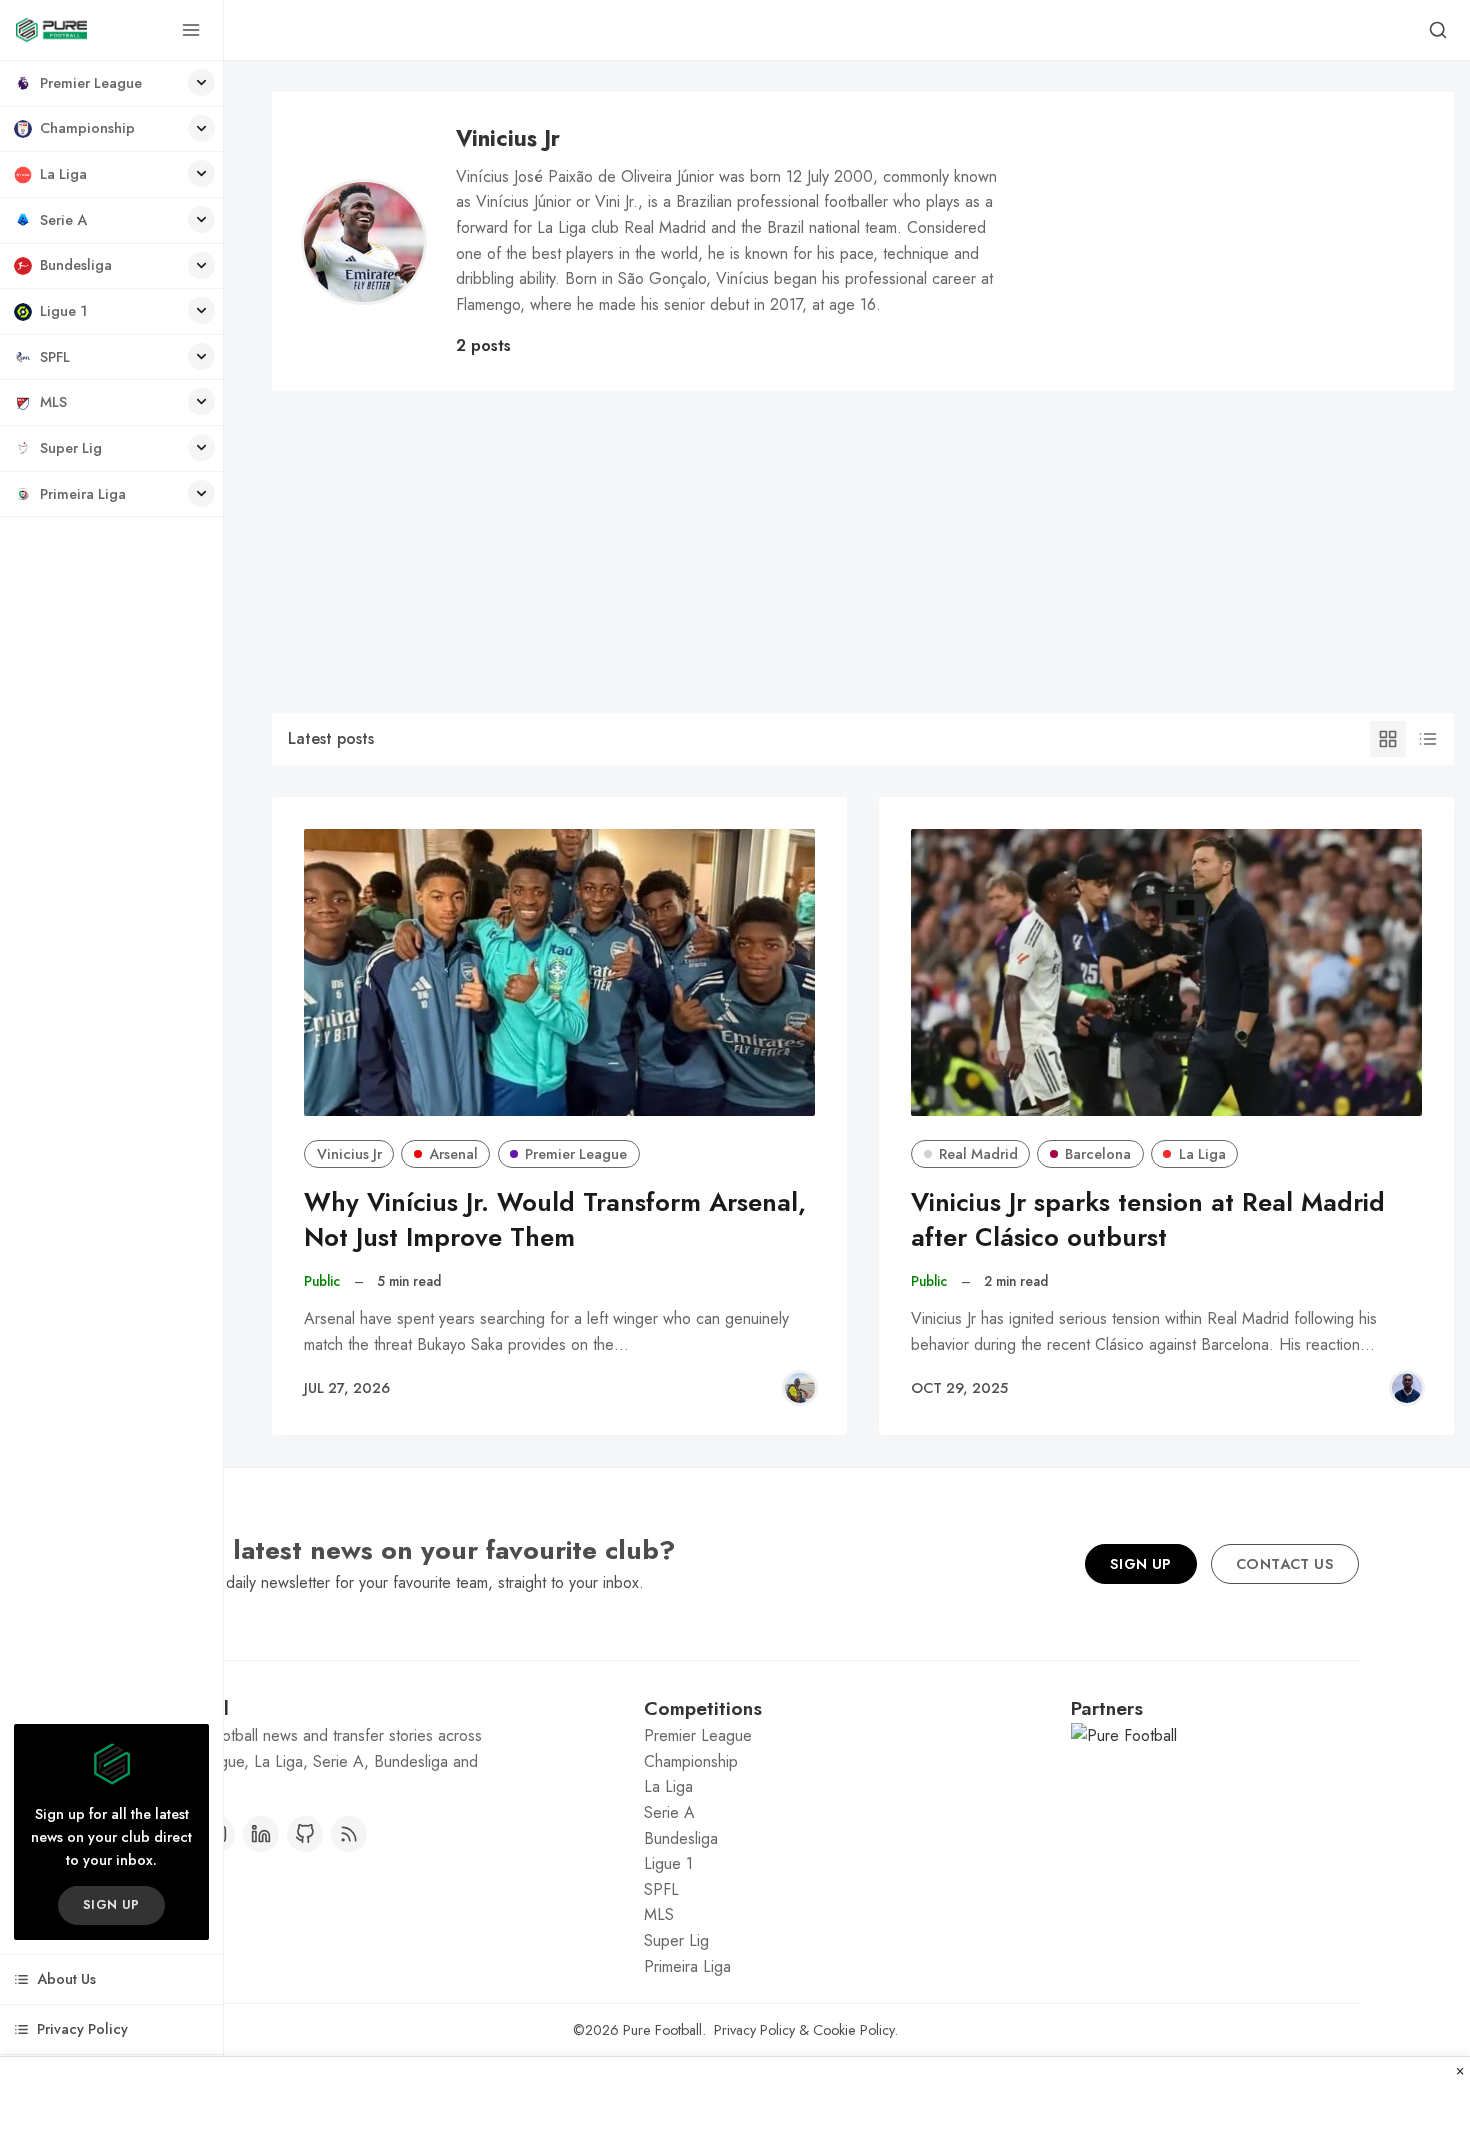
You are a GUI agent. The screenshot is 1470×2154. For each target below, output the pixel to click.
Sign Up (1141, 1564)
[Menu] (191, 30)
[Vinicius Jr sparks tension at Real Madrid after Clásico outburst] (1166, 972)
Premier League (576, 1154)
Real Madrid (978, 1154)
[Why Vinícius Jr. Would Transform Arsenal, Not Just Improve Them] (559, 972)
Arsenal (453, 1154)
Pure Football (662, 2030)
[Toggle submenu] (201, 82)
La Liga (1202, 1154)
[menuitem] (111, 84)
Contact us (1285, 1564)
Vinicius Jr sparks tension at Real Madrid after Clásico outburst (1148, 1220)
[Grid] (1388, 739)
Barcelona (1098, 1154)
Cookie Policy (853, 2030)
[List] (1428, 739)
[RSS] (349, 1834)
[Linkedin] (261, 1834)
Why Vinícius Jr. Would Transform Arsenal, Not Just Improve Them (555, 1220)
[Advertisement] (863, 541)
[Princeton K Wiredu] (1407, 1388)
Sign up (111, 1904)
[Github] (305, 1834)
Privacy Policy (754, 2030)
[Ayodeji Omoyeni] (800, 1388)
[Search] (1438, 30)
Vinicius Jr (349, 1154)
